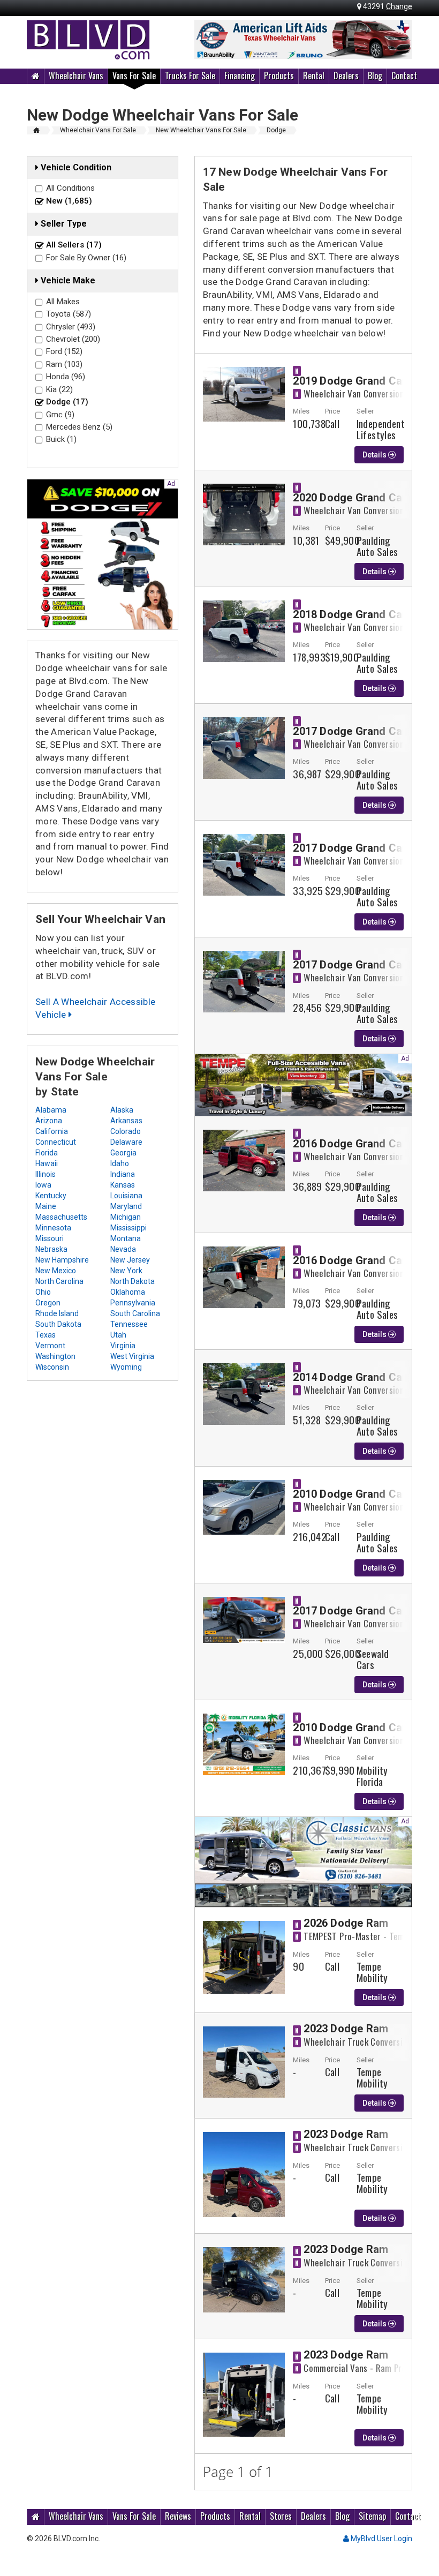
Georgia (123, 1153)
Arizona (49, 1121)
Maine (46, 1206)
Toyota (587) (69, 314)
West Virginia (132, 1356)
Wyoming (126, 1367)
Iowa (43, 1185)
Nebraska (51, 1249)
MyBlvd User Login (381, 2539)
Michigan (126, 1217)
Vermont (50, 1346)
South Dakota (58, 1324)
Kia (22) (59, 389)
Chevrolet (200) (73, 339)
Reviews (178, 2516)
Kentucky (51, 1196)
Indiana (123, 1174)
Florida (47, 1153)
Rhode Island (57, 1313)
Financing (240, 76)
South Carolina (135, 1313)
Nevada (123, 1249)
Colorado (126, 1131)
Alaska (122, 1110)
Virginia (123, 1346)
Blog (375, 76)
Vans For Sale (134, 76)
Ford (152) (64, 351)
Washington (55, 1356)
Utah (118, 1335)
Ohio (43, 1292)
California (52, 1131)
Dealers (346, 76)
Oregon (48, 1303)
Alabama (51, 1110)
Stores (281, 2516)
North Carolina (59, 1281)
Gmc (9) (60, 415)
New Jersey (130, 1260)
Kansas (123, 1185)
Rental (314, 76)
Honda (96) (66, 377)
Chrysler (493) (71, 327)
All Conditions (70, 188)
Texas (46, 1335)
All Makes (63, 302)
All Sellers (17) (74, 245)
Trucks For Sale (190, 76)
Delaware (126, 1142)
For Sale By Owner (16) (86, 258)
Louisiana (126, 1196)
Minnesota (53, 1228)
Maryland (126, 1206)
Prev (208, 40)
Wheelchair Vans (76, 76)
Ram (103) (64, 364)
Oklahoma (128, 1292)
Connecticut (56, 1142)
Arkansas (126, 1121)
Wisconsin (52, 1367)
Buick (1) (61, 439)
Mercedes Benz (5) (79, 427)
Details (375, 455)
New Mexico (56, 1271)
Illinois (46, 1174)
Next (398, 40)
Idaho (120, 1163)
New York (126, 1271)
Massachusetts (61, 1217)
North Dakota (133, 1281)
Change (399, 6)
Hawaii (47, 1163)
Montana (126, 1238)
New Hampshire (62, 1260)
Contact (404, 76)
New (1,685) (69, 201)
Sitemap (372, 2516)
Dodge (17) (67, 402)
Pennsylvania (133, 1303)
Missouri (50, 1238)
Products (279, 76)
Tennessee (129, 1324)
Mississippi (128, 1228)
